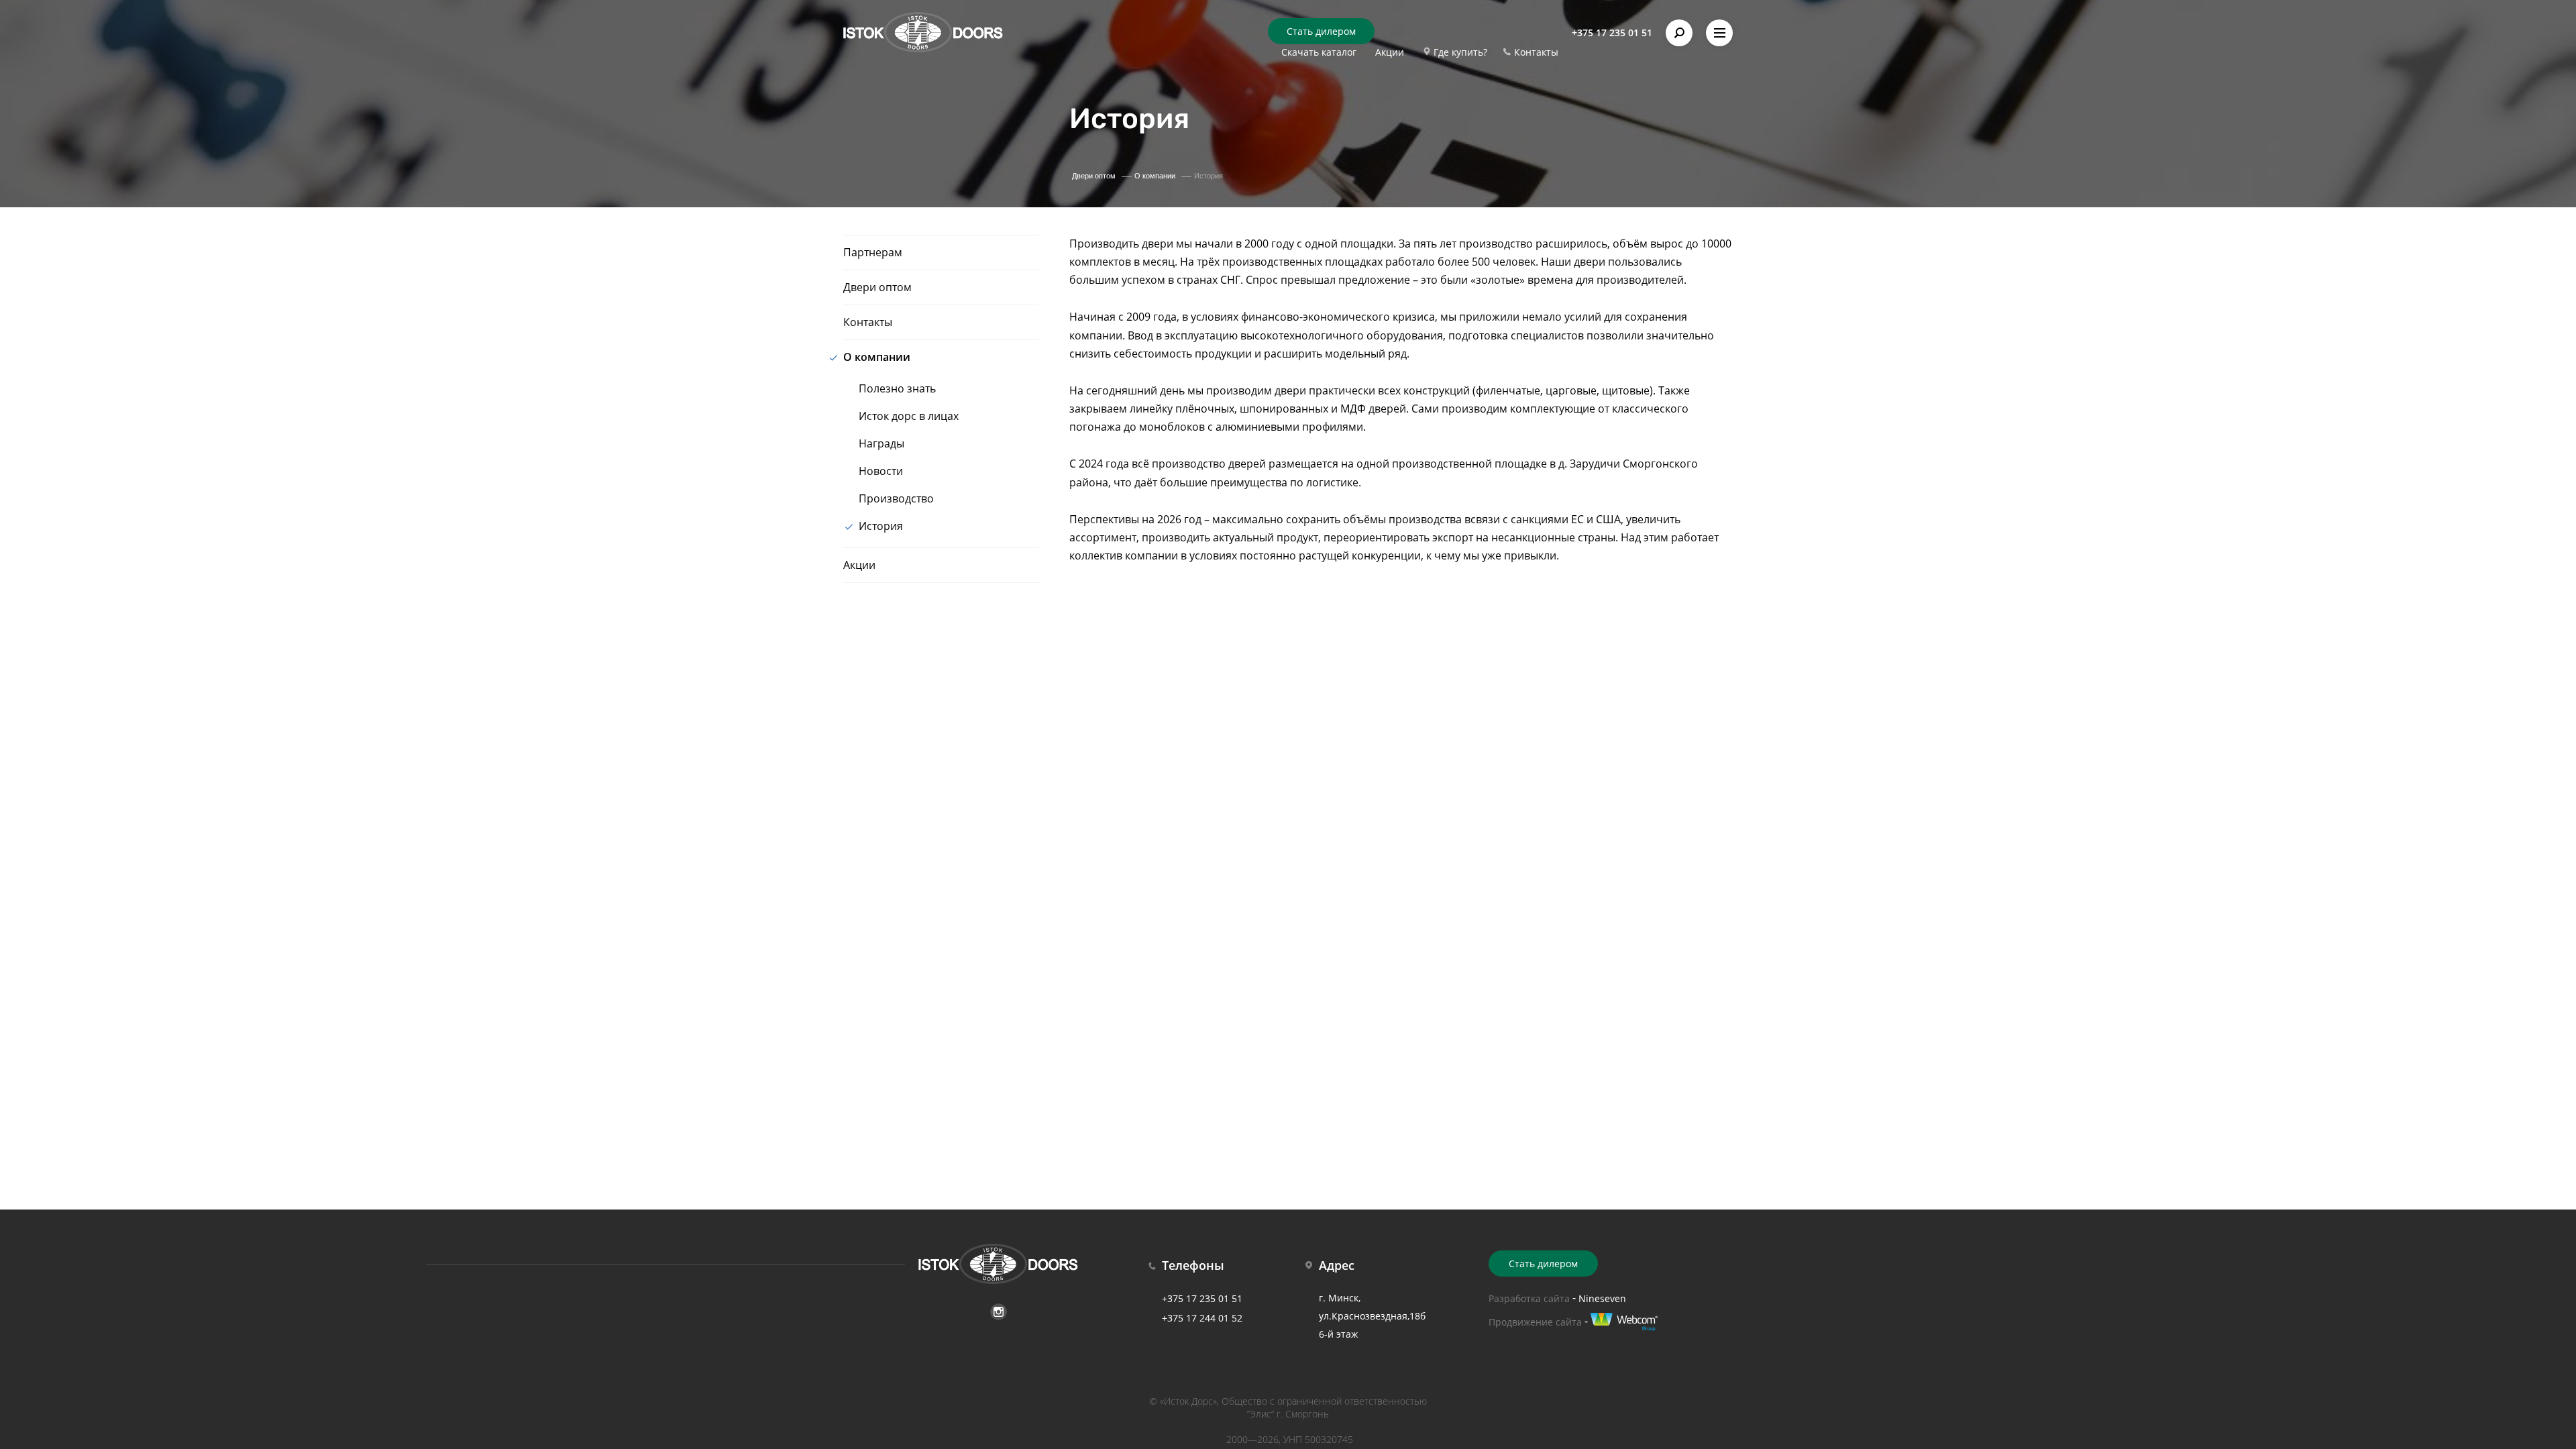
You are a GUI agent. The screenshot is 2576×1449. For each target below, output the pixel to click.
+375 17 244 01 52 (1202, 1318)
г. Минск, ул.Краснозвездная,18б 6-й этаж (1372, 1316)
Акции (1390, 52)
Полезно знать (897, 388)
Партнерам (873, 252)
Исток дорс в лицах (909, 416)
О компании (877, 357)
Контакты (1536, 52)
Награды (881, 443)
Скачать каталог (1319, 52)
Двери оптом (877, 287)
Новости (881, 471)
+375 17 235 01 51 (1612, 33)
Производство (896, 498)
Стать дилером (1321, 31)
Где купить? (1460, 52)
